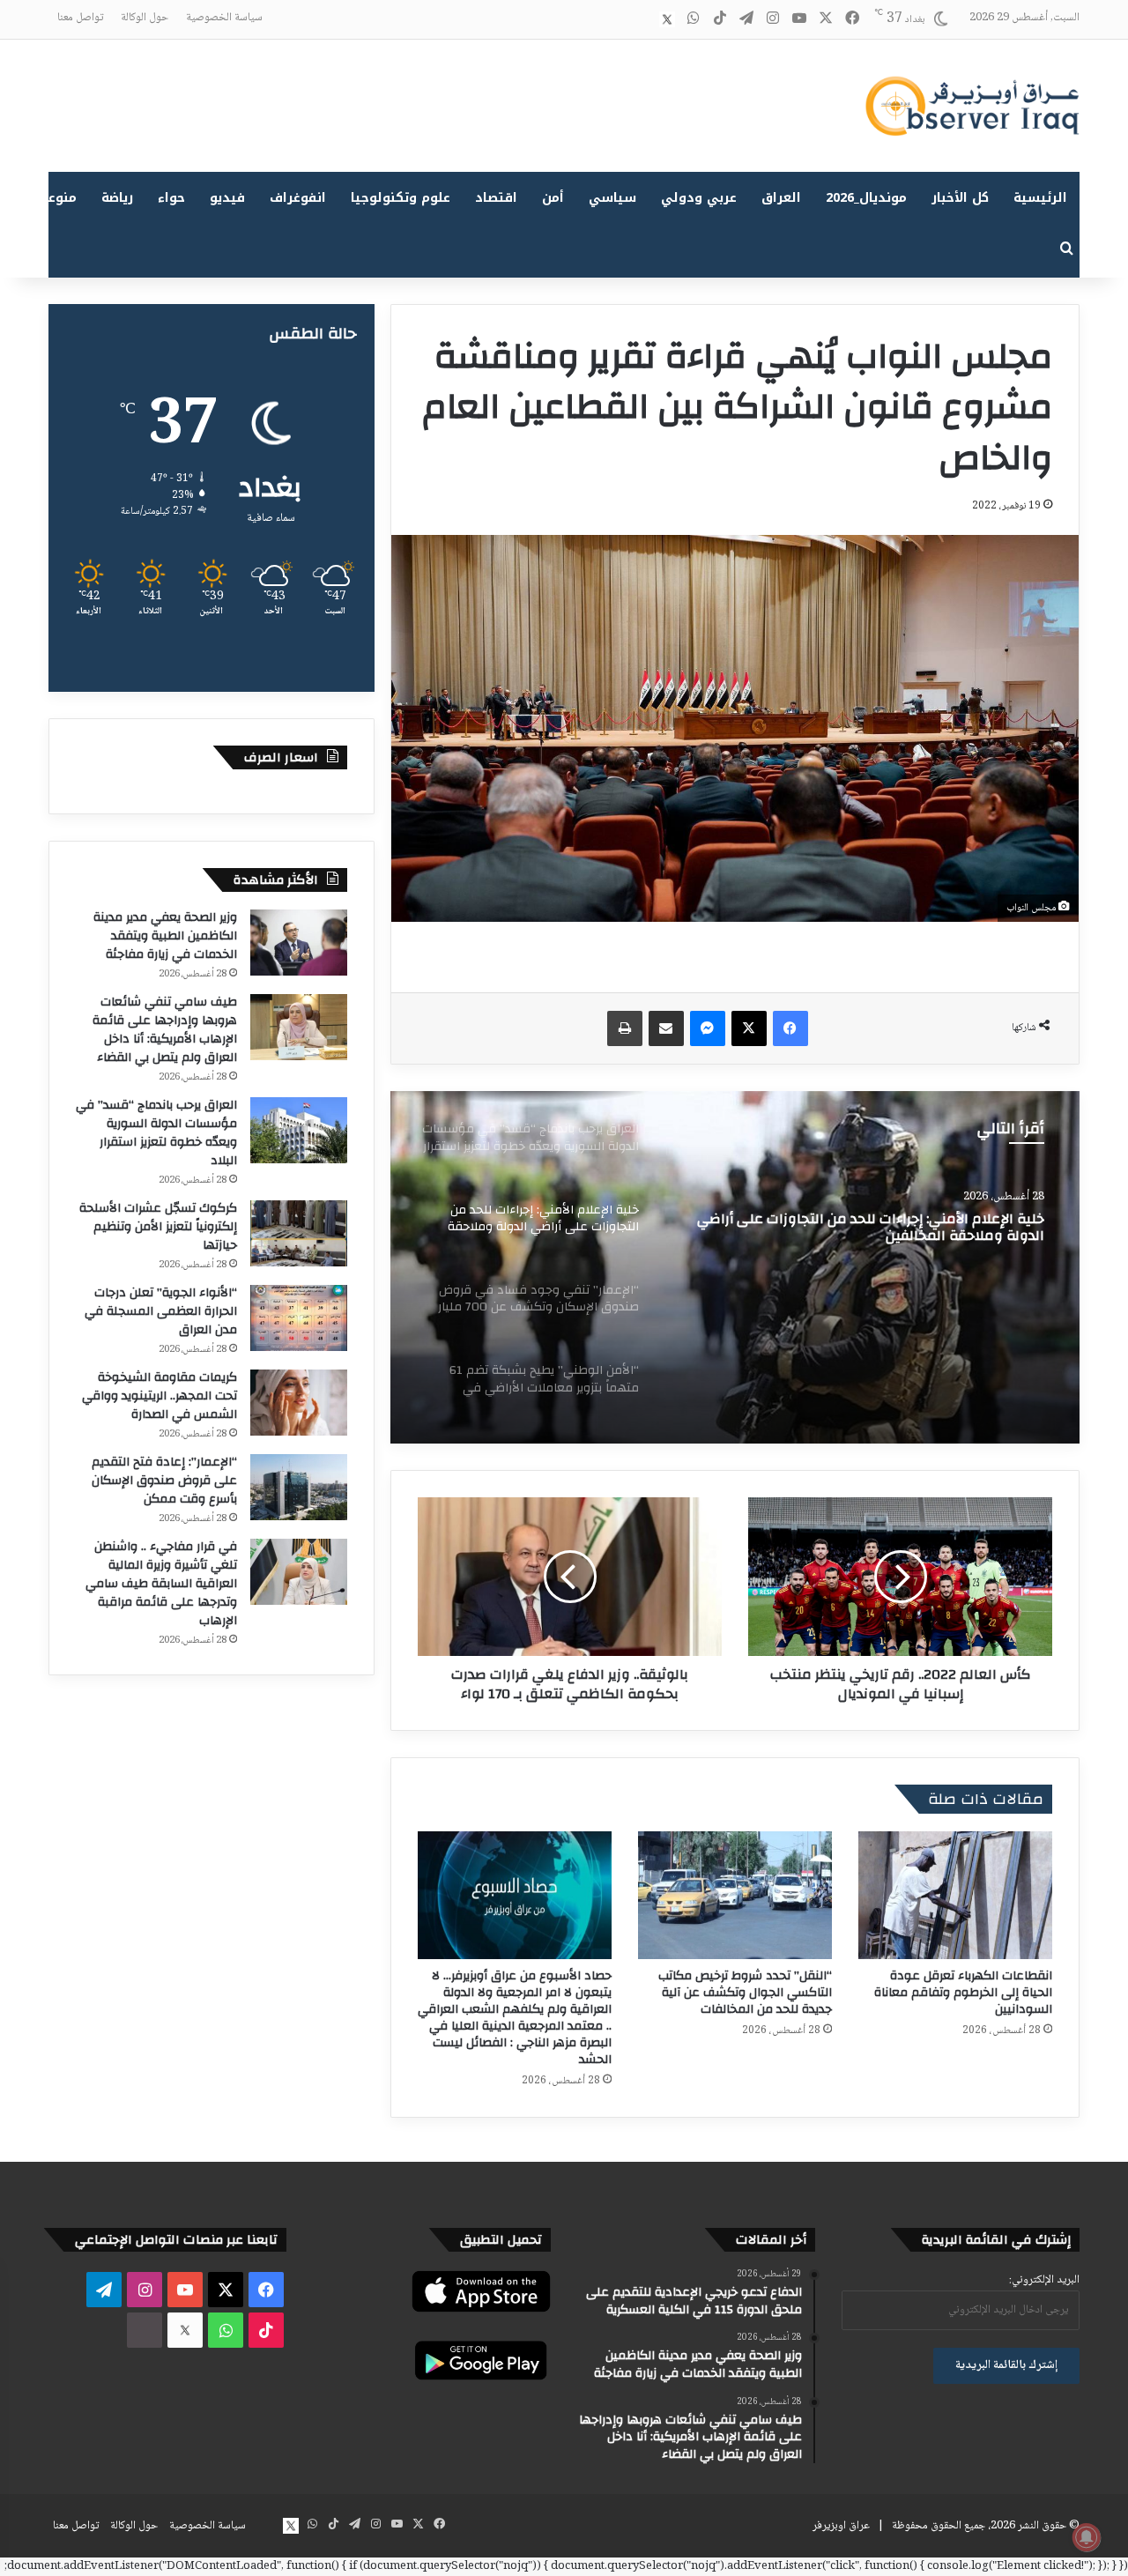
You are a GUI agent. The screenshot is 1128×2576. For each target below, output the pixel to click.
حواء (171, 198)
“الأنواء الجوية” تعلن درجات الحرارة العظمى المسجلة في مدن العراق (161, 1311)
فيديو (227, 198)
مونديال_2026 (866, 198)
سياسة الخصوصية (224, 18)
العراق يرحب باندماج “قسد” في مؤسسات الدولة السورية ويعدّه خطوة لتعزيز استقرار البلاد (156, 1133)
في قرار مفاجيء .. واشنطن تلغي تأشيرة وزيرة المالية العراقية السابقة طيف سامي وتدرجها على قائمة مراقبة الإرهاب (161, 1584)
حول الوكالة (145, 18)
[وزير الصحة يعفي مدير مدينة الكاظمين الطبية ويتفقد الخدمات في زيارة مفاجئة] (299, 943)
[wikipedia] (641, 19)
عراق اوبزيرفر (841, 2526)
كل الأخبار (960, 198)
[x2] (667, 19)
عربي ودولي (699, 198)
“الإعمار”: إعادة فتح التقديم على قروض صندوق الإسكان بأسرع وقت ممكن (164, 1481)
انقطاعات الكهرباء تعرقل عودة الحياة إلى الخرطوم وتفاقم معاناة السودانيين (963, 1993)
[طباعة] (625, 1028)
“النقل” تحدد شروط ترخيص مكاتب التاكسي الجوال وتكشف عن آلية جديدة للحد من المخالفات (745, 1993)
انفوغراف (298, 198)
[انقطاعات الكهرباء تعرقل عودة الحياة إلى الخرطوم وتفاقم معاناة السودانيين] (955, 1895)
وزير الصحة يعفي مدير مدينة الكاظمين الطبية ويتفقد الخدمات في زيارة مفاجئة (165, 936)
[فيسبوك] (790, 1028)
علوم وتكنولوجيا (401, 198)
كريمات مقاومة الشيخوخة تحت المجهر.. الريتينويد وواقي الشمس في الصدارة (160, 1396)
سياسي (612, 198)
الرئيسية (1040, 198)
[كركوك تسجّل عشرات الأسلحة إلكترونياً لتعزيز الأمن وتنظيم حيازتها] (299, 1233)
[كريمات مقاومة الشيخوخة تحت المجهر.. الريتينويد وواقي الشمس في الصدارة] (299, 1403)
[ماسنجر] (708, 1028)
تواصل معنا (80, 18)
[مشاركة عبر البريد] (666, 1028)
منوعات (55, 198)
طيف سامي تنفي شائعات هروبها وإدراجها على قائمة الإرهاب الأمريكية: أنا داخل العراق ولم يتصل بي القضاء (165, 1030)
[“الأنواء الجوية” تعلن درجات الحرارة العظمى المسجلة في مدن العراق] (299, 1318)
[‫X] (749, 1028)
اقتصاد (496, 198)
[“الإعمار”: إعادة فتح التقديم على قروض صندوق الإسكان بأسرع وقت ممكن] (299, 1487)
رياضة (117, 198)
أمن (553, 198)
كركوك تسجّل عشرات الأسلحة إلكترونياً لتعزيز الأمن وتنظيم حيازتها (158, 1227)
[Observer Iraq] (972, 106)
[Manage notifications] (1087, 2537)
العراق (781, 198)
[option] (735, 1267)
